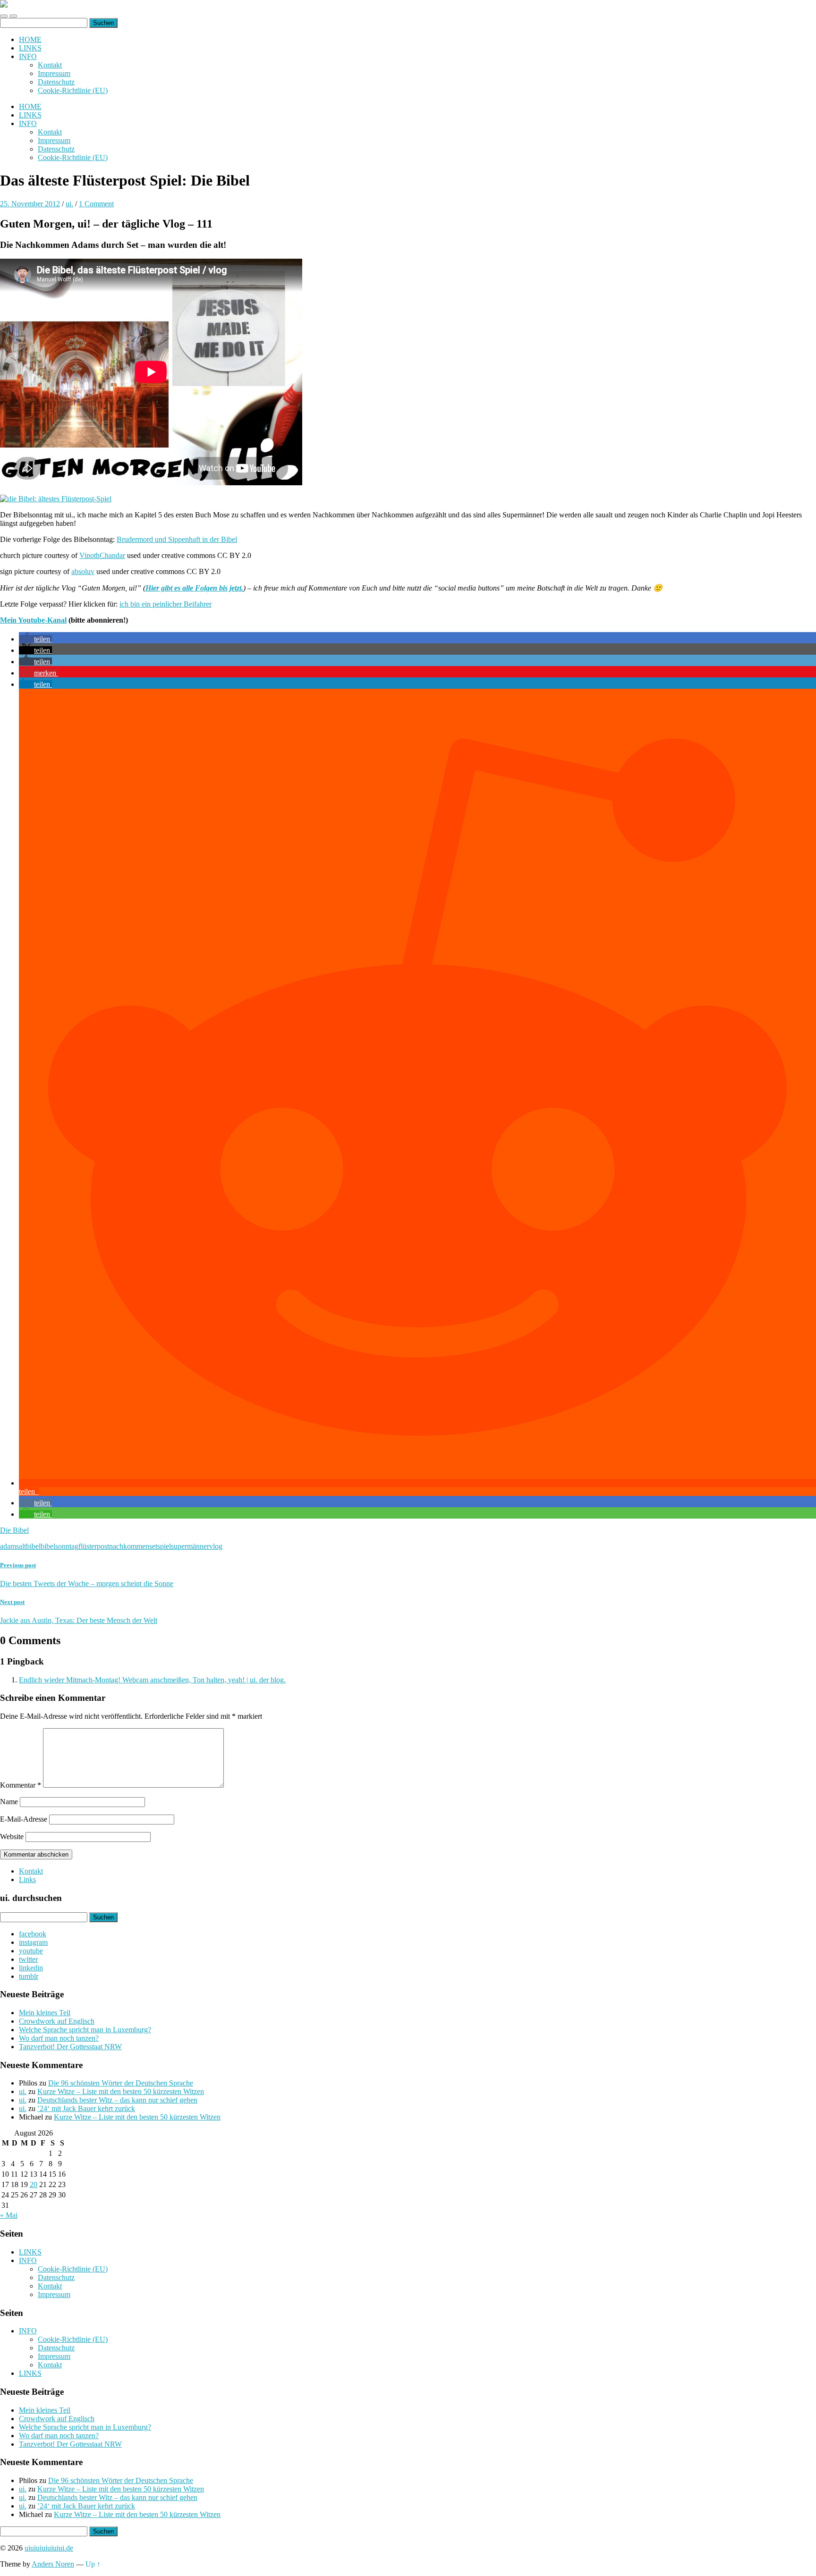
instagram (33, 1942)
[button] (35, 639)
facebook (33, 1934)
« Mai (9, 2215)
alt (22, 1546)
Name (9, 1802)
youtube (31, 1951)
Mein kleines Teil (45, 2013)
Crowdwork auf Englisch (57, 2021)
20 (34, 2184)
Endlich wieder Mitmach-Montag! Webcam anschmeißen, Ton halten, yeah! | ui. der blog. (152, 1680)
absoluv (83, 571)
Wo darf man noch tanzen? (59, 2038)
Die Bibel (14, 1530)
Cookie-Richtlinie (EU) (73, 90)
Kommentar (21, 1785)
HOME (30, 39)
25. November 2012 (30, 204)
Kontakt (50, 65)
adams (9, 1546)
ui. (69, 204)
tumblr (29, 1976)
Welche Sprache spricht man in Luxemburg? (85, 2030)
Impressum (54, 73)
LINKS (30, 48)
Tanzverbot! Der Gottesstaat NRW (70, 2047)
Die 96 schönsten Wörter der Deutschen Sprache (121, 2083)
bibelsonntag (59, 1546)
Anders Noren (53, 2564)
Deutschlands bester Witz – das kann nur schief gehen (117, 2100)
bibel (33, 1546)
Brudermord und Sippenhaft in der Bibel (177, 539)
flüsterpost (94, 1546)
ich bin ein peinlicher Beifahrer (166, 604)
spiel (164, 1546)
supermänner (190, 1546)
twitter (28, 1959)
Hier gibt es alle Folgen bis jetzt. (194, 588)
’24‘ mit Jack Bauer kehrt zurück (86, 2108)
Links (27, 1879)
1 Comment (96, 204)
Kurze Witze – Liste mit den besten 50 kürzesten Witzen (121, 2091)
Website (12, 1837)
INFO (28, 56)
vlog (216, 1546)
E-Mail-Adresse (24, 1819)
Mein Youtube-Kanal (33, 620)
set (153, 1546)
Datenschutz (56, 82)
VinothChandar (102, 555)
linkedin (31, 1968)
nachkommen (129, 1546)
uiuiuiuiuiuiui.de (49, 2548)
